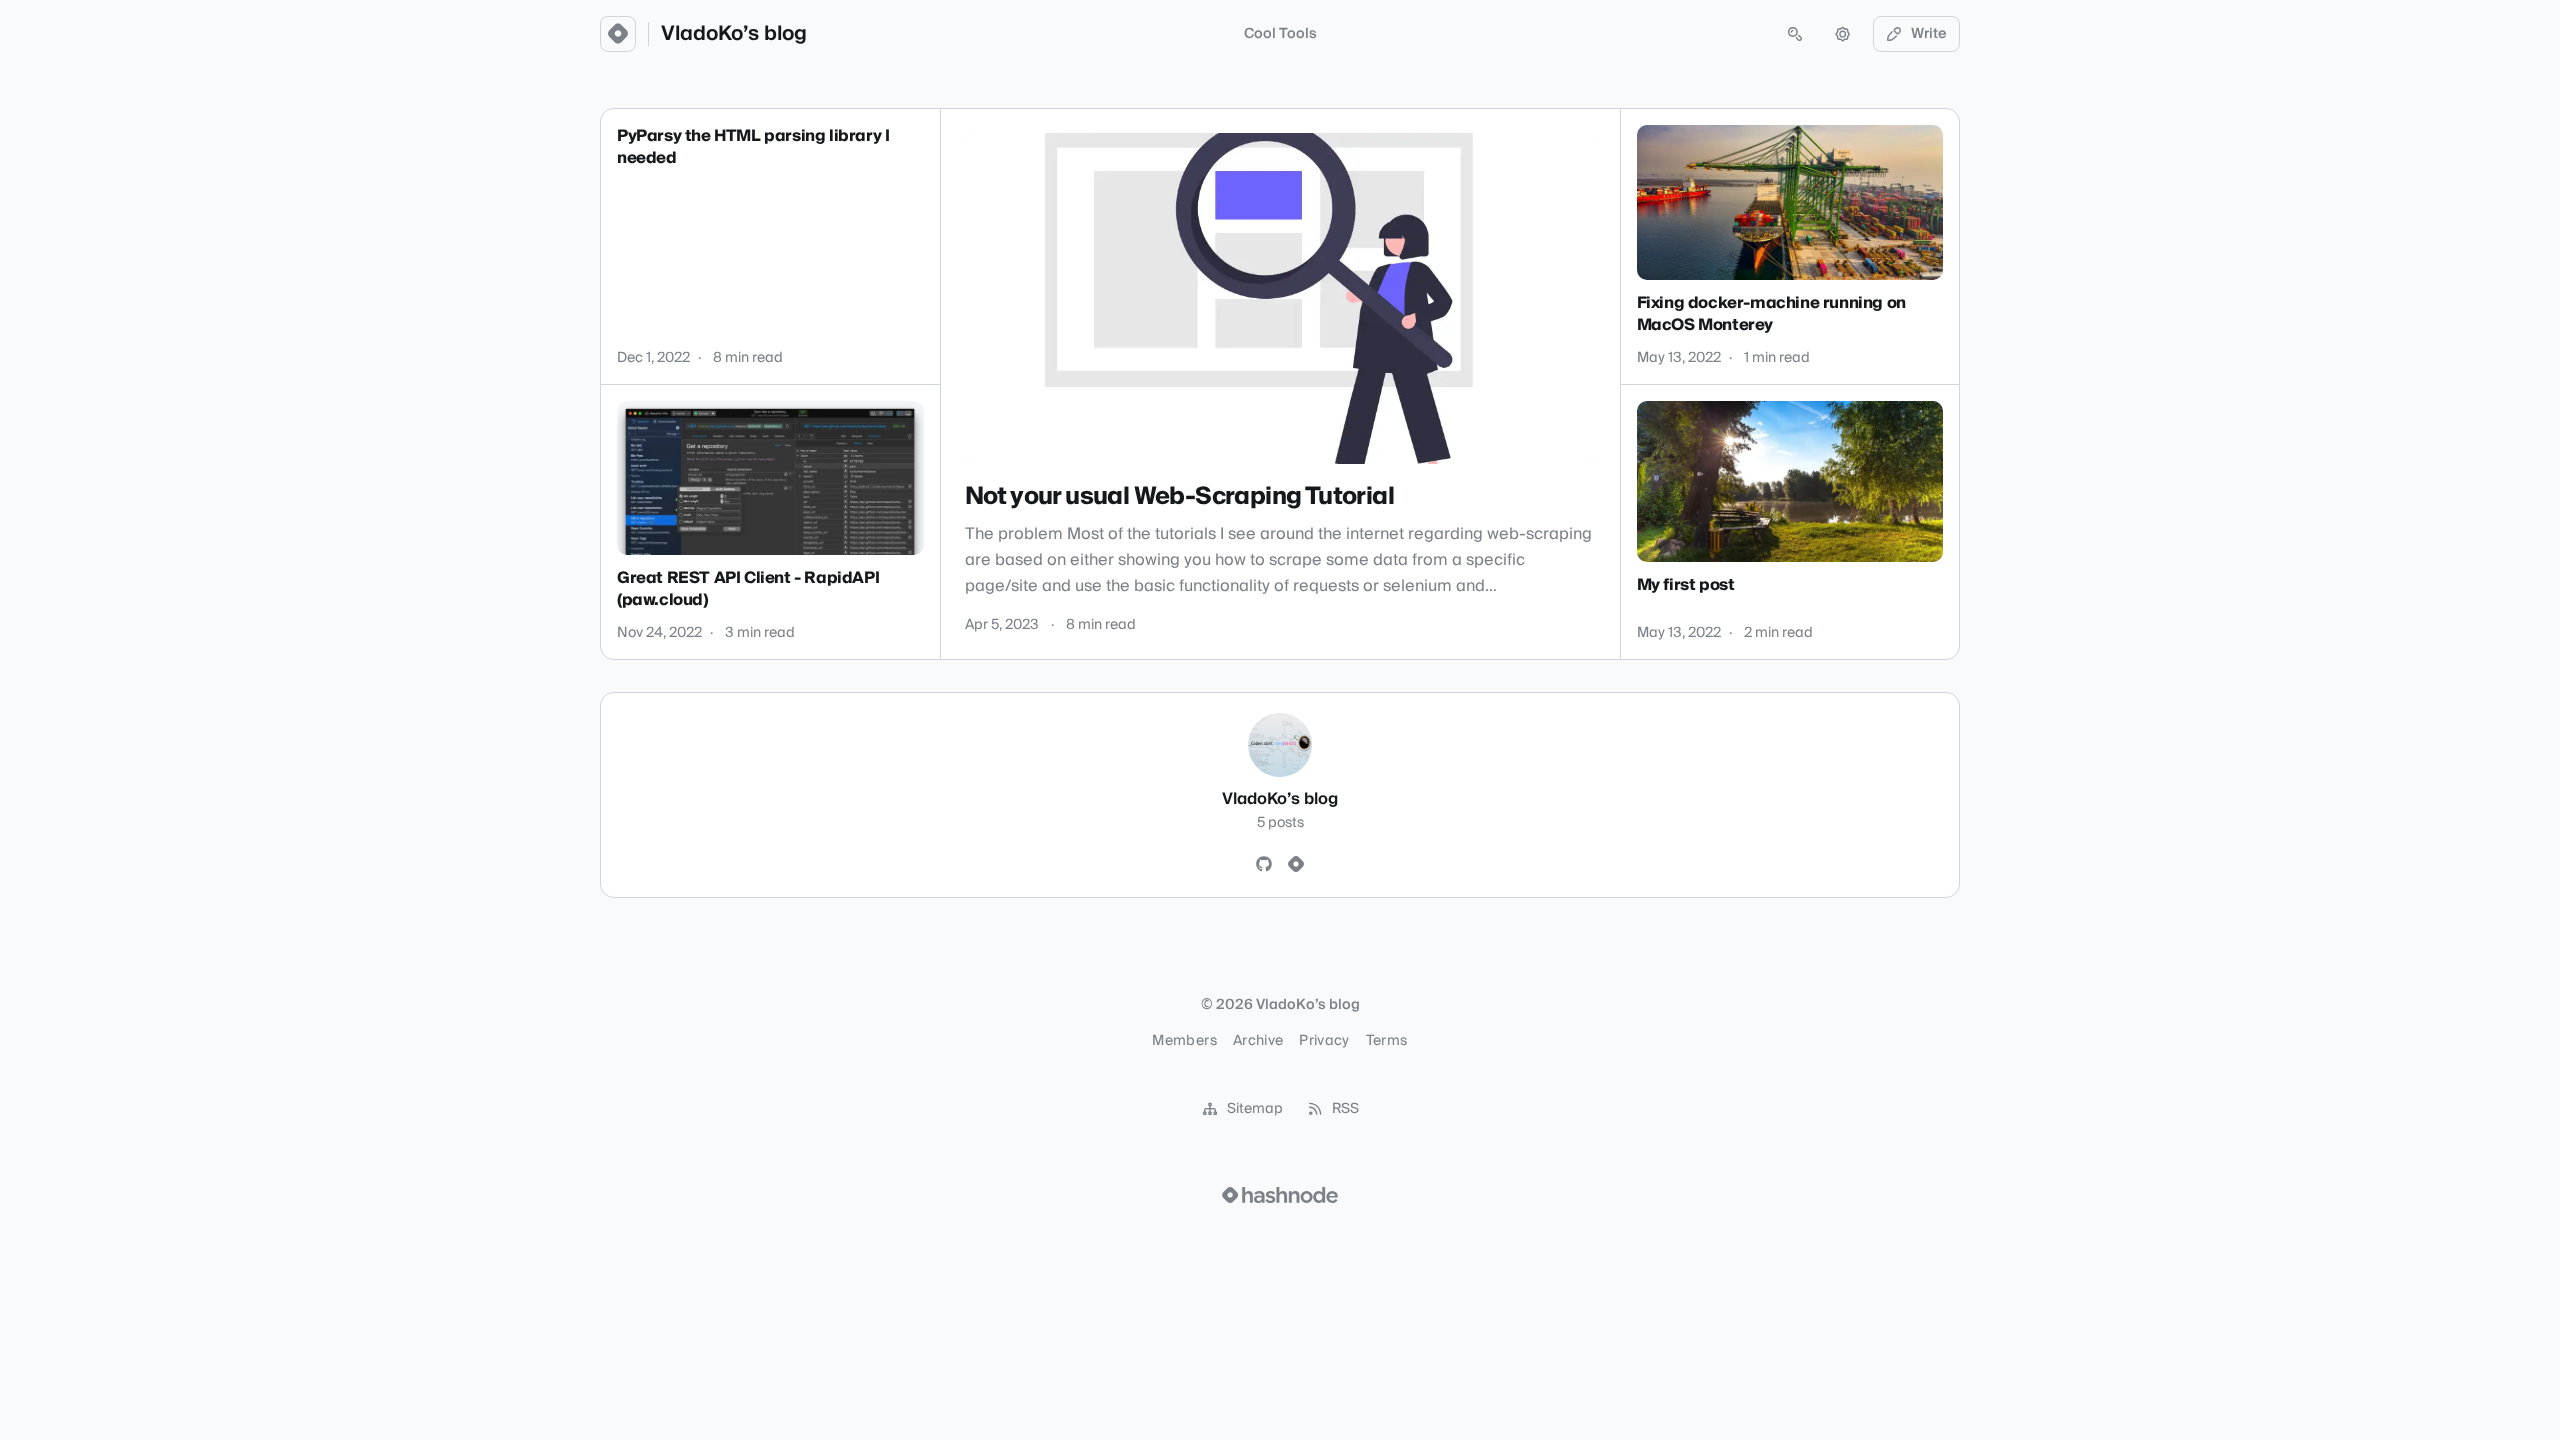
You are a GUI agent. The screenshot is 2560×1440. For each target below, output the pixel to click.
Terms (1387, 1041)
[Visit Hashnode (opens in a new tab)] (1280, 1195)
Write (1929, 34)
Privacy (1324, 1041)
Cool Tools (1280, 34)
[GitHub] (1264, 865)
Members (1184, 1041)
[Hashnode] (1296, 865)
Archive (1258, 1041)
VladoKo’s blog (734, 34)
